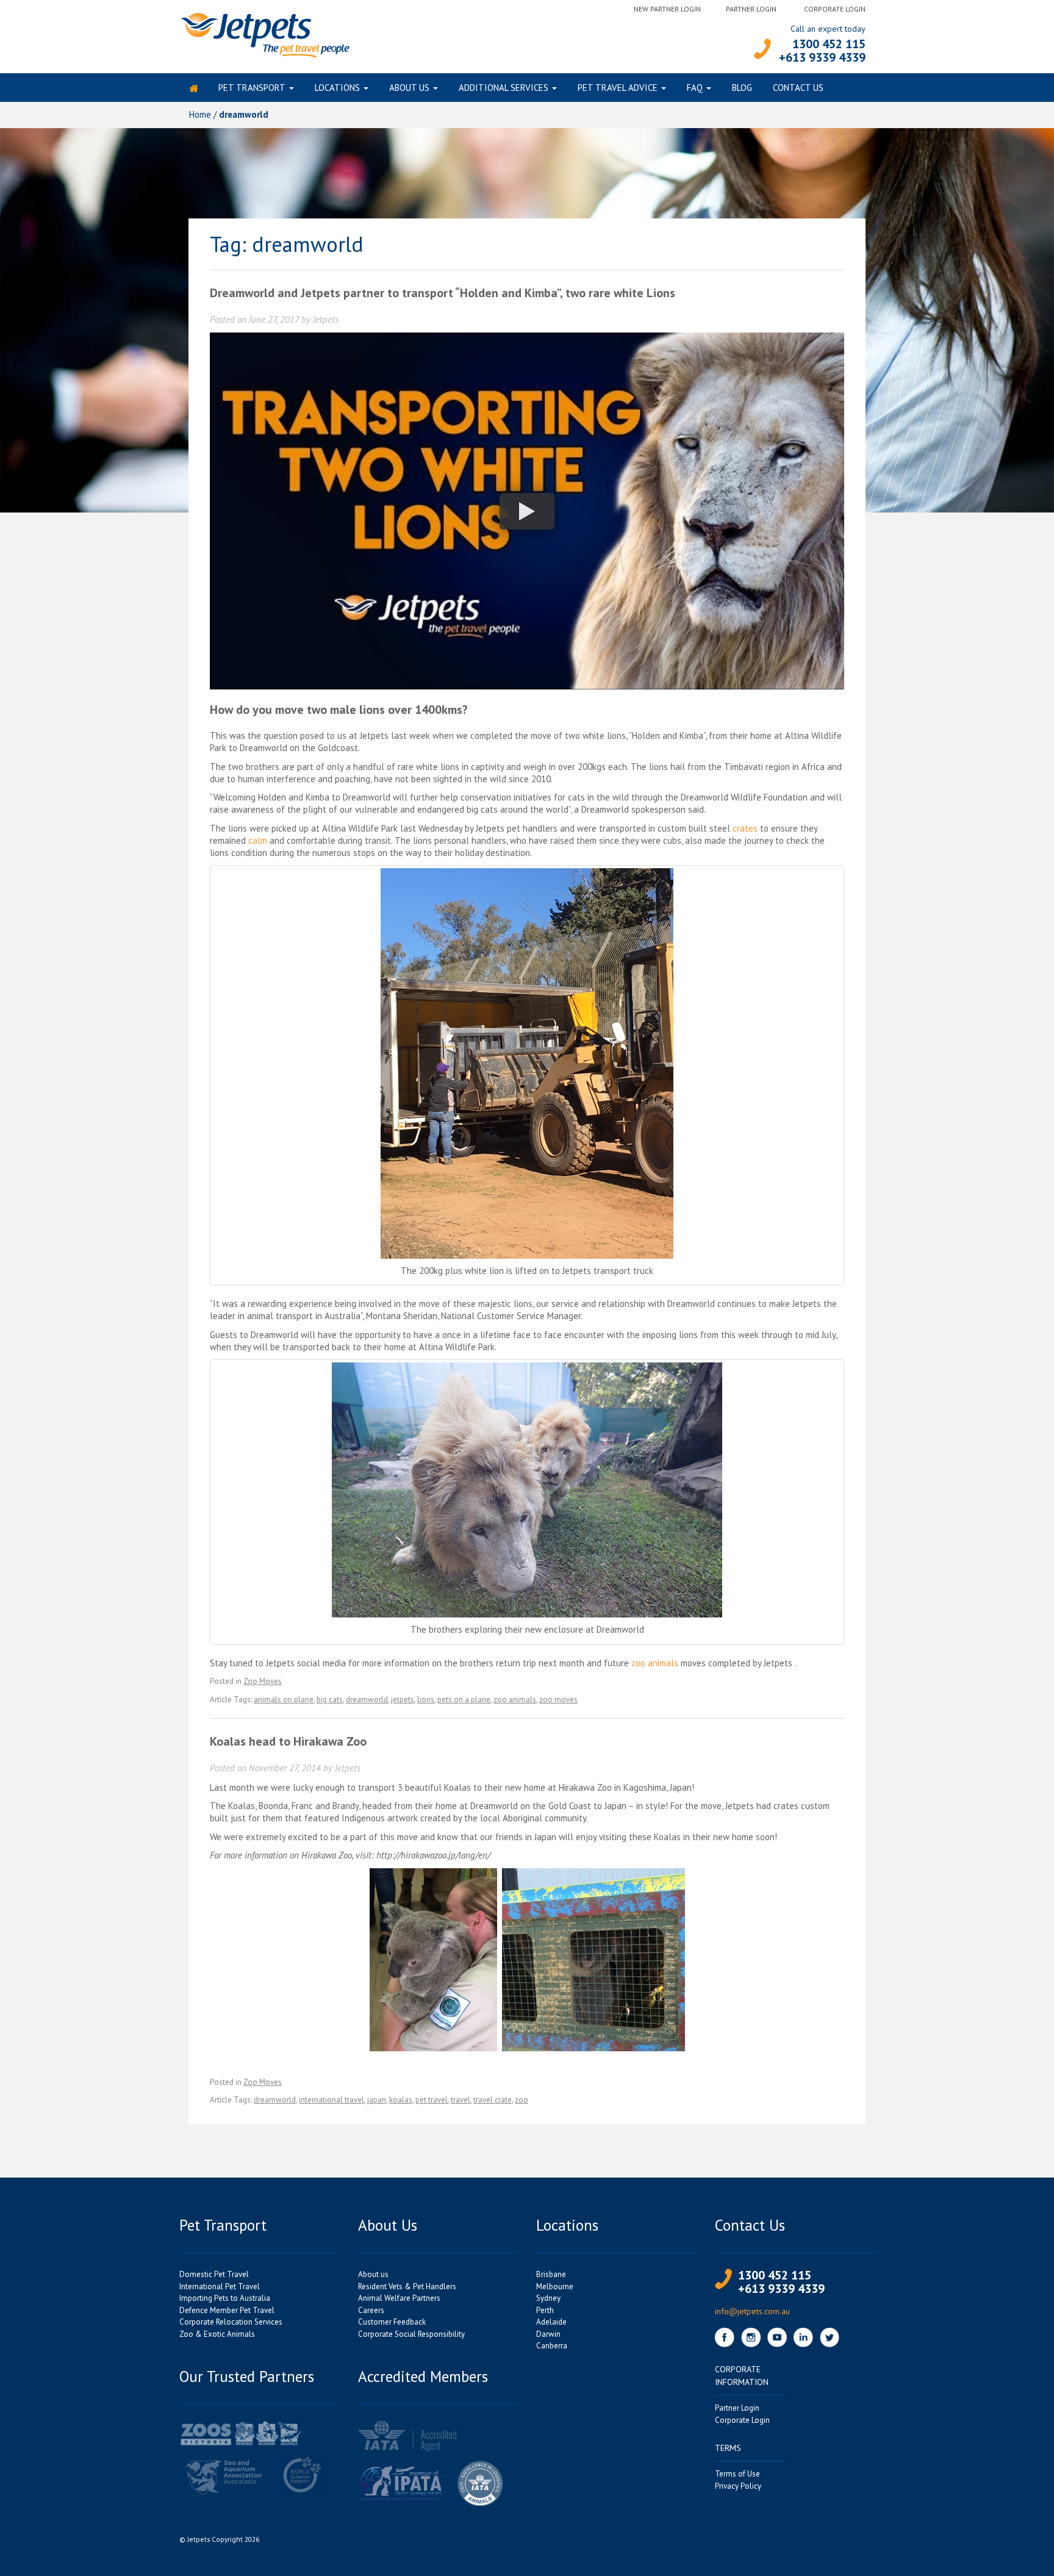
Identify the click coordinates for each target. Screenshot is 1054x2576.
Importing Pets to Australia (225, 2298)
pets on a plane (464, 1700)
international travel (332, 2100)
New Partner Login (667, 9)
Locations (337, 88)
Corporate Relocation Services (231, 2322)
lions (426, 1700)
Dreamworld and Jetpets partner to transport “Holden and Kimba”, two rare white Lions (443, 293)
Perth (545, 2310)
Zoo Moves (263, 1681)
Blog (742, 88)
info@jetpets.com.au (752, 2311)
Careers (371, 2310)
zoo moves (558, 1700)
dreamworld (367, 1700)
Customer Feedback (392, 2322)
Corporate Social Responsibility (411, 2334)
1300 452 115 (829, 44)
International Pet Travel (220, 2286)
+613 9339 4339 (822, 57)
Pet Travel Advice (618, 88)
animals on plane (284, 1700)
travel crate (493, 2100)
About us (409, 88)
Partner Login (751, 9)
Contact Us (798, 88)
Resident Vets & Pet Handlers (407, 2286)
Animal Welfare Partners (399, 2298)
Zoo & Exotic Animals (217, 2334)
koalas (401, 2100)
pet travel (432, 2100)
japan (377, 2100)
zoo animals (655, 1663)
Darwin (548, 2334)
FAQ (695, 88)
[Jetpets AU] (264, 34)
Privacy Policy (738, 2486)
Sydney (548, 2298)
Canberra (552, 2346)
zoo (522, 2100)
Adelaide (551, 2322)
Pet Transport (252, 88)
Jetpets (326, 319)
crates (745, 828)
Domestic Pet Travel (214, 2274)
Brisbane (551, 2274)
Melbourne (555, 2286)
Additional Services (504, 88)
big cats (330, 1700)
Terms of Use (737, 2474)
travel (461, 2100)
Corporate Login (835, 9)
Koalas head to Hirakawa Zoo (288, 1741)
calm (258, 840)
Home (200, 114)
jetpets (403, 1700)
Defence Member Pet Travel (227, 2310)
